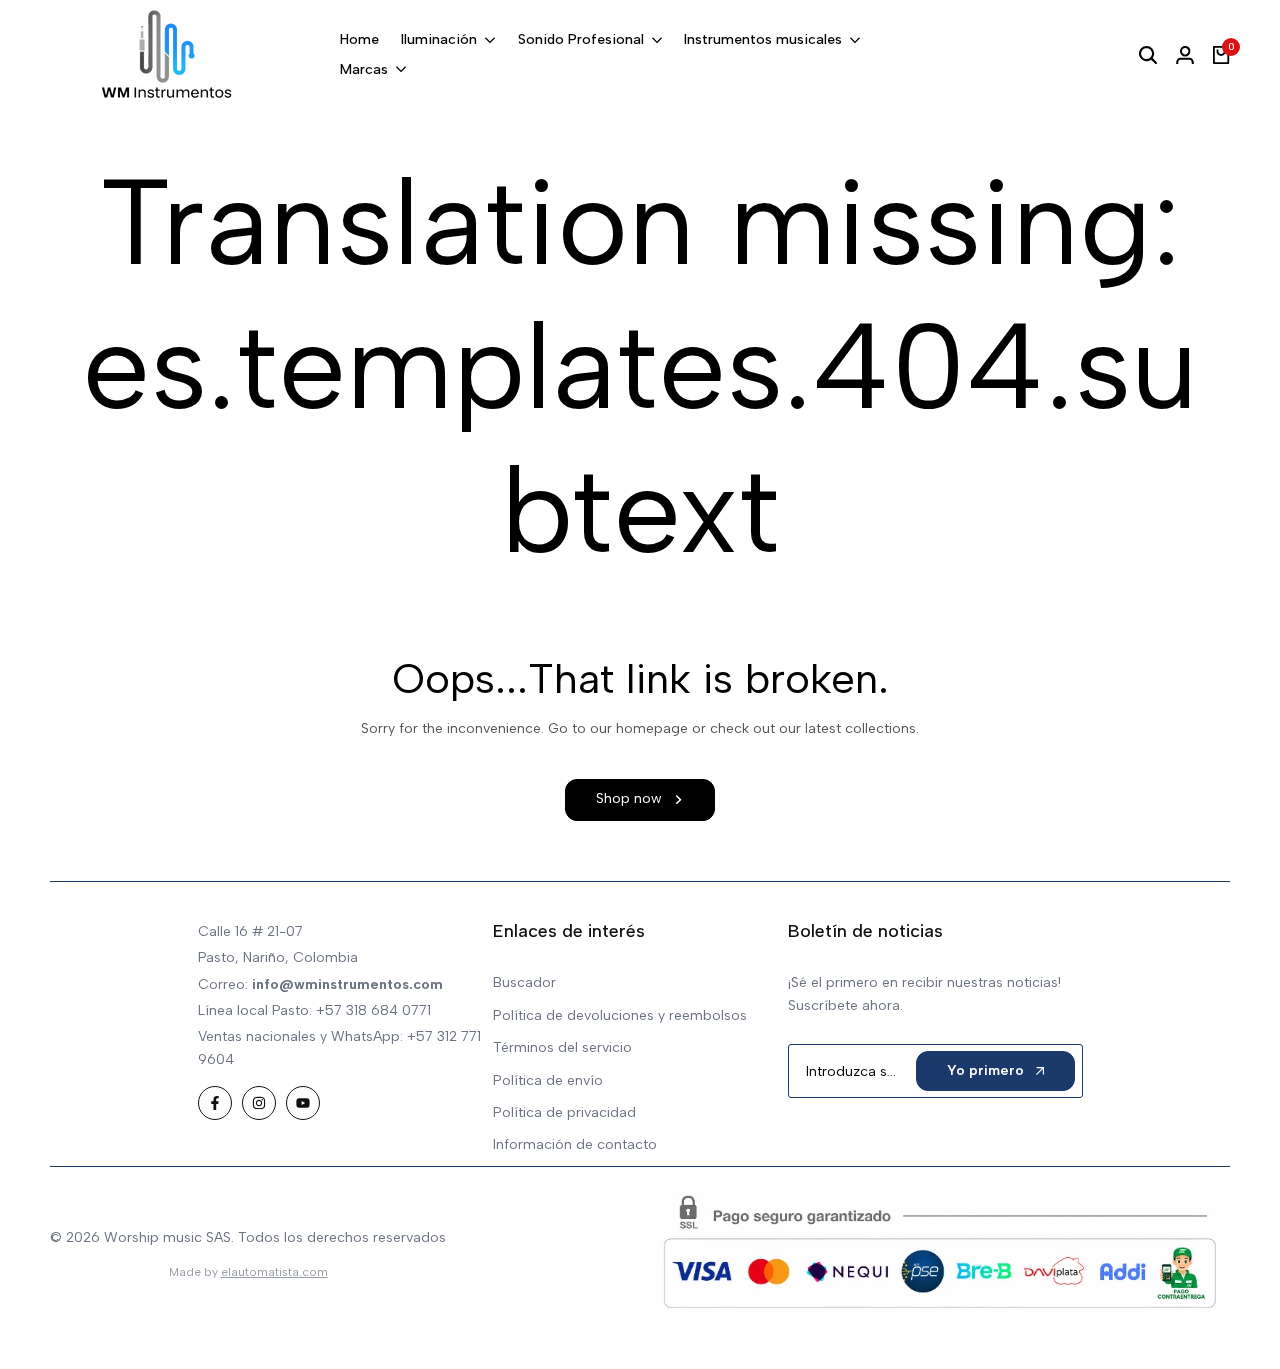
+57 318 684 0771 (373, 1010)
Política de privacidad (564, 1112)
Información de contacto (575, 1144)
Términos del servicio (562, 1047)
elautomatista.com (274, 1272)
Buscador (524, 982)
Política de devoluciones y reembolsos (620, 1015)
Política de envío (548, 1080)
